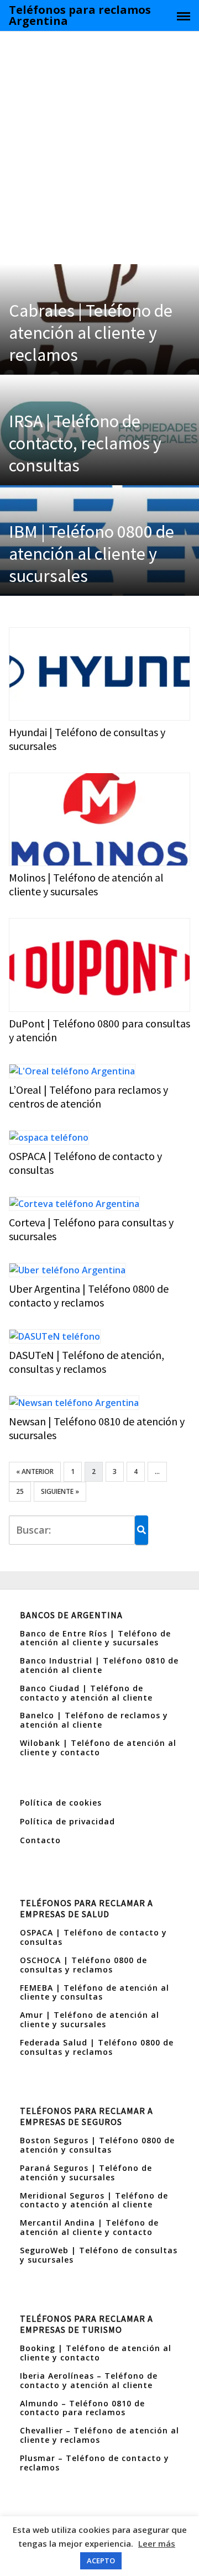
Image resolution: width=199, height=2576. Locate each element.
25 (20, 1491)
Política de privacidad (67, 1821)
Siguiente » (60, 1491)
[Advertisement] (99, 145)
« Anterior (35, 1471)
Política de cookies (61, 1803)
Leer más (157, 2543)
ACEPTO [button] (101, 2561)
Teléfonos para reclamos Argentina (80, 15)
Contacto (40, 1840)
